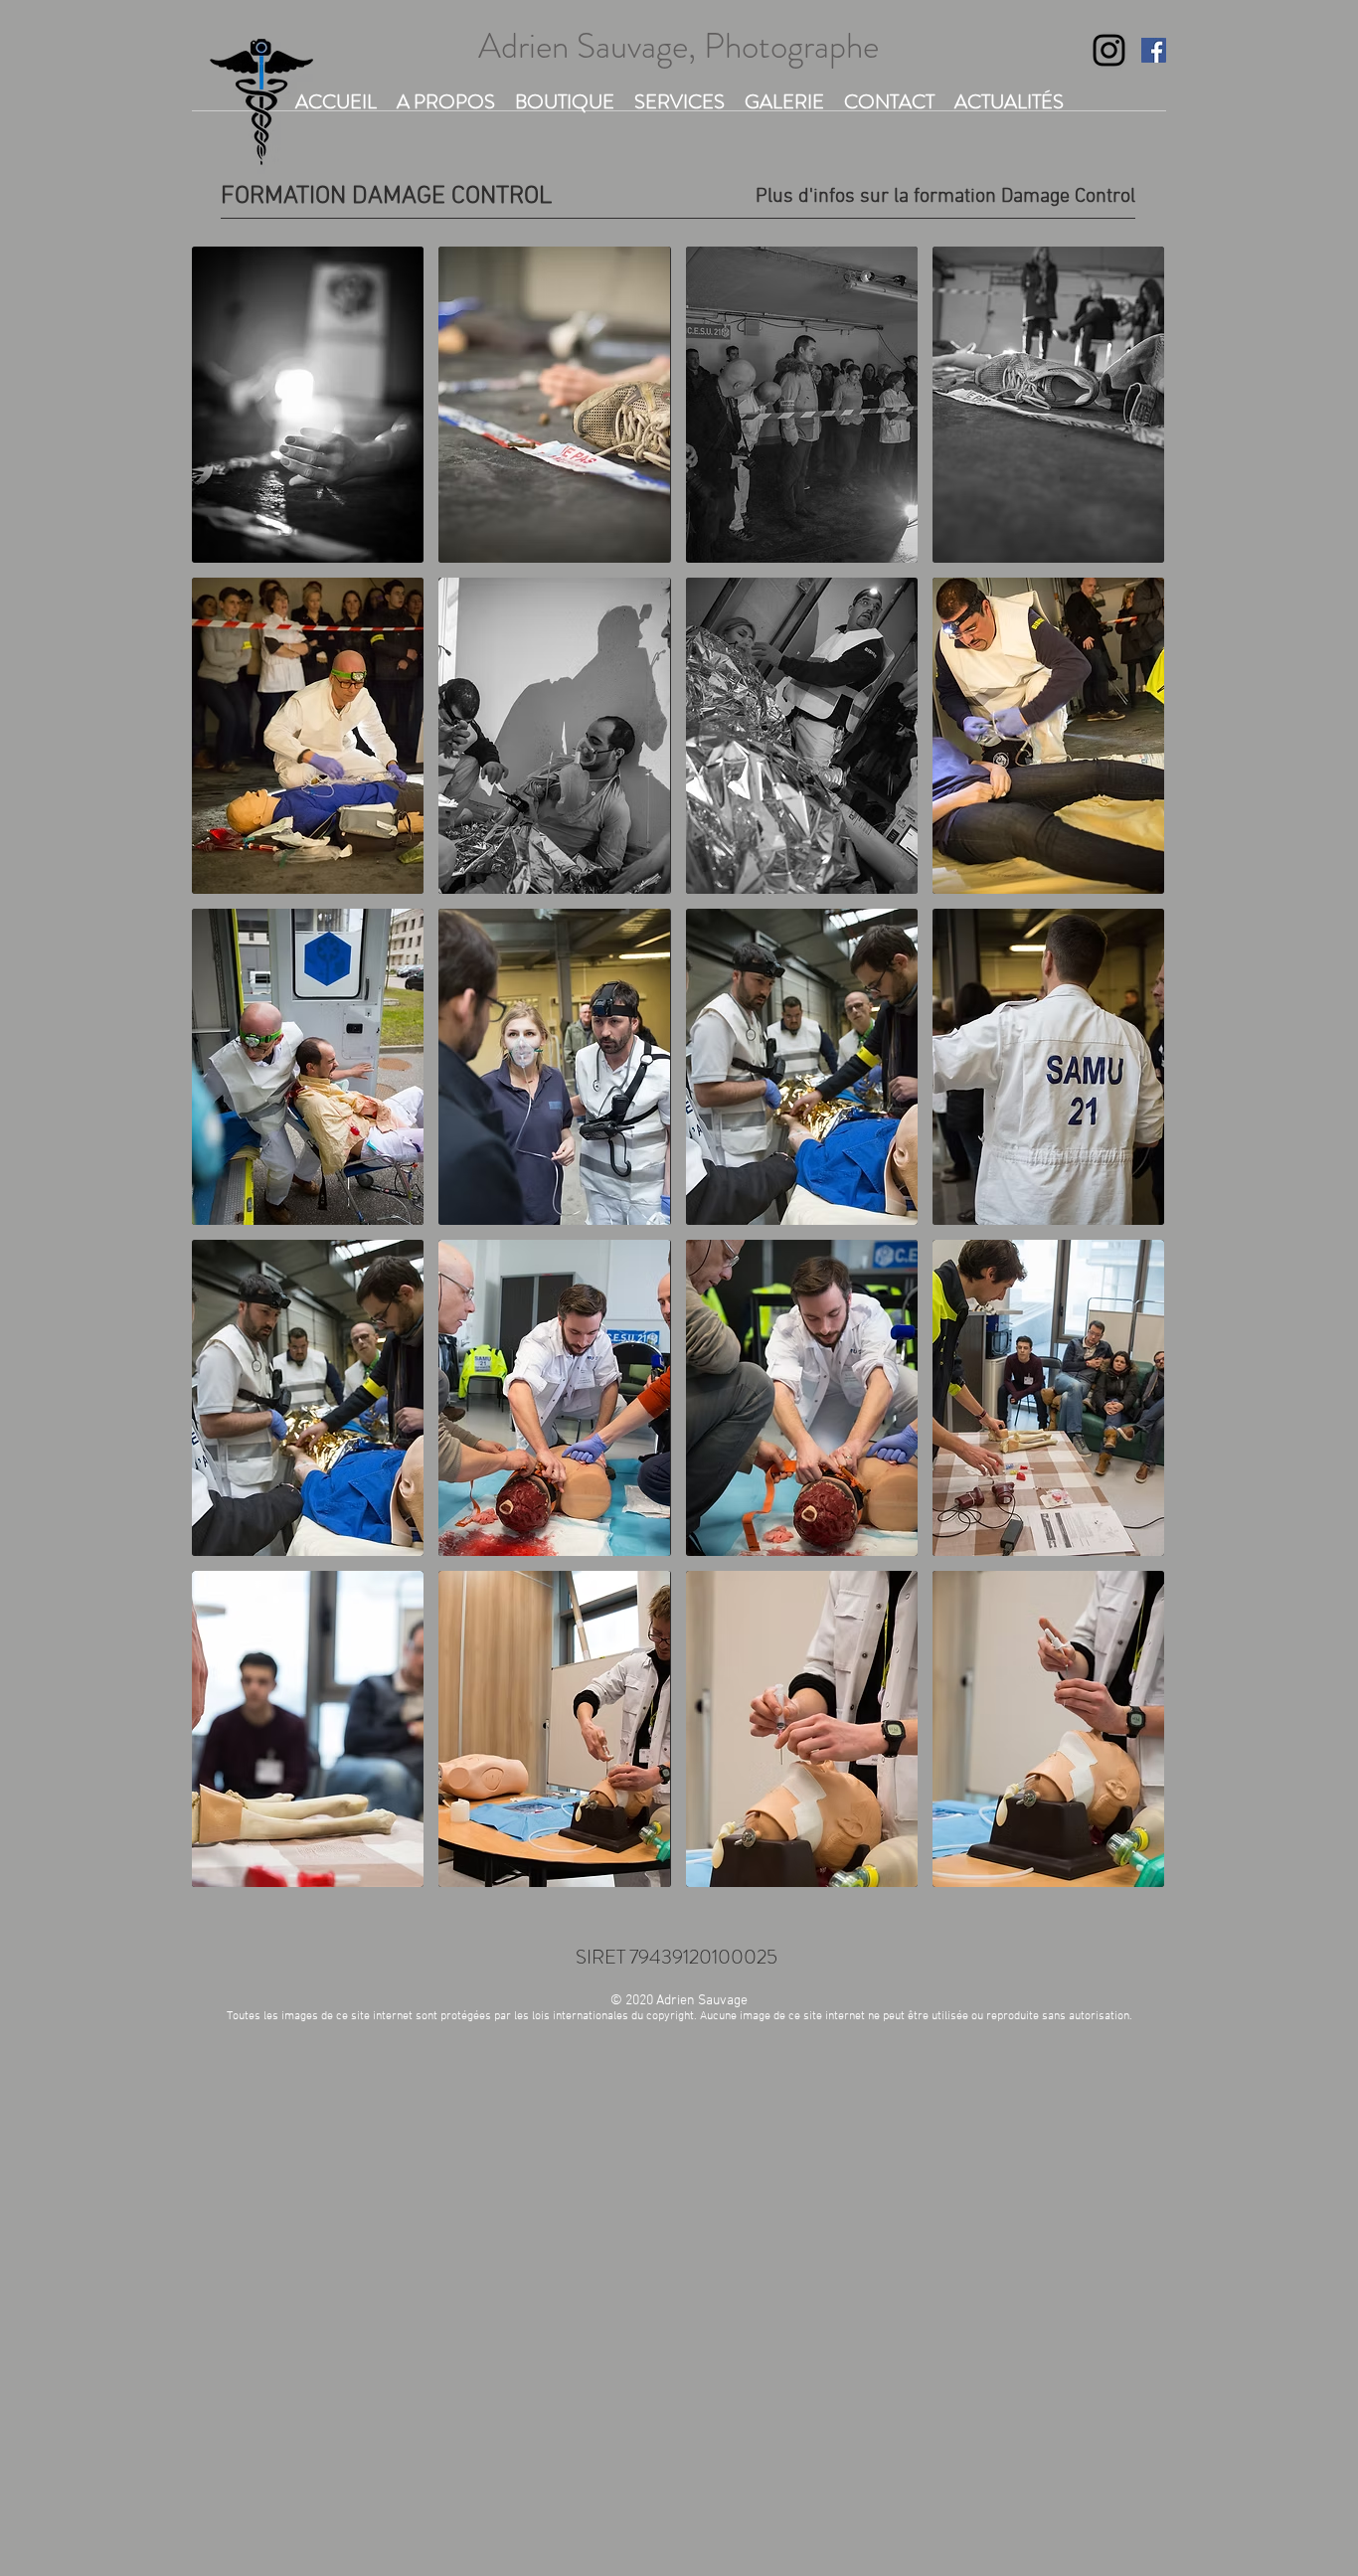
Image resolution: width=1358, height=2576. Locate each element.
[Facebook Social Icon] (1154, 50)
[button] (308, 405)
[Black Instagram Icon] (1109, 50)
